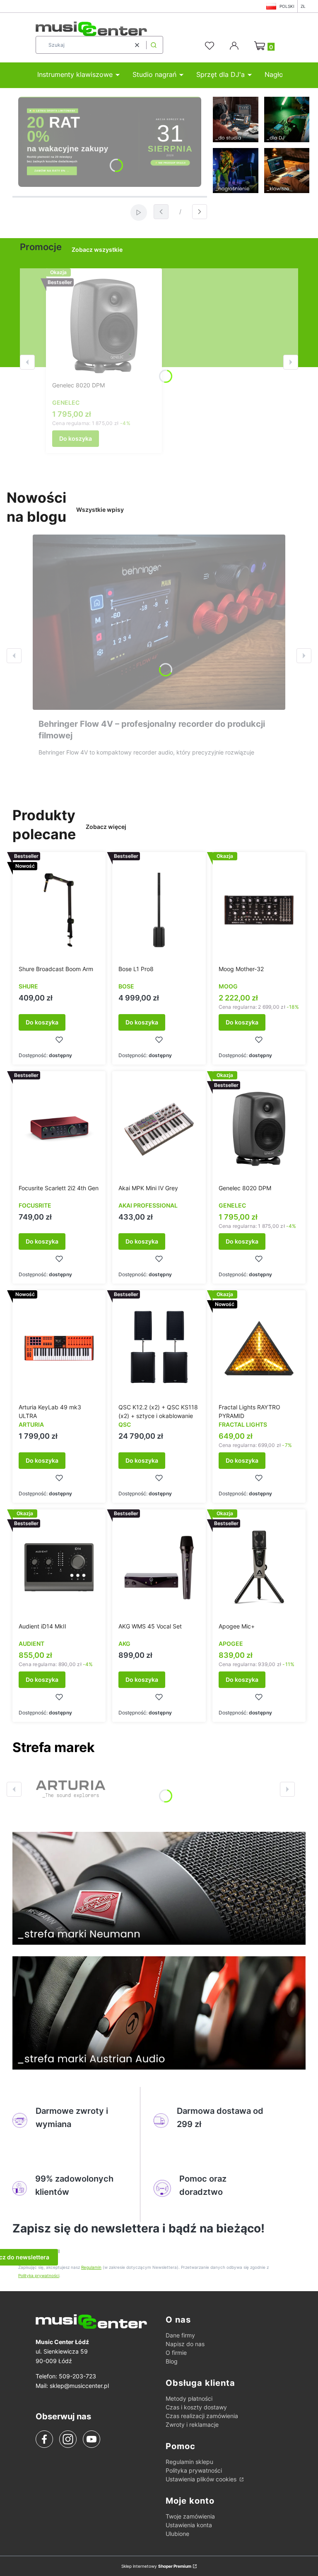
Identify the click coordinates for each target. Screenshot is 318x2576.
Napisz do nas (185, 2344)
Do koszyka (76, 438)
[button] (154, 45)
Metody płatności (189, 2398)
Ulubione (177, 2534)
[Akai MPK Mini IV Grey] (159, 1129)
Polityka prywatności (194, 2470)
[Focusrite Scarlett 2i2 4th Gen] (59, 1129)
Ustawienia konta (189, 2525)
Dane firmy (180, 2335)
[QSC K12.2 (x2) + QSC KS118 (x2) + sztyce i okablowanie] (159, 1348)
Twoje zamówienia (190, 2516)
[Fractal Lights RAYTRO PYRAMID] (259, 1348)
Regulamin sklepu (189, 2462)
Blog (172, 2361)
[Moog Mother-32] (259, 910)
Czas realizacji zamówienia (202, 2416)
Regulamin (91, 2267)
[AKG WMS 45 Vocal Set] (159, 1567)
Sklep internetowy (156, 2566)
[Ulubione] (211, 46)
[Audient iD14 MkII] (59, 1567)
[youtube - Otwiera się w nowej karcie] (91, 2439)
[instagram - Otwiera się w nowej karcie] (68, 2439)
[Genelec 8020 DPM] (104, 326)
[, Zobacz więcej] (71, 1789)
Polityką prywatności (39, 2275)
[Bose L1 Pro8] (159, 910)
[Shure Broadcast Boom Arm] (59, 910)
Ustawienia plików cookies (202, 2479)
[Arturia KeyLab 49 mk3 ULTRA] (59, 1348)
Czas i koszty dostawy (196, 2407)
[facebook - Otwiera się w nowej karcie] (44, 2439)
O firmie (176, 2353)
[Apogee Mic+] (259, 1567)
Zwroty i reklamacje (192, 2424)
